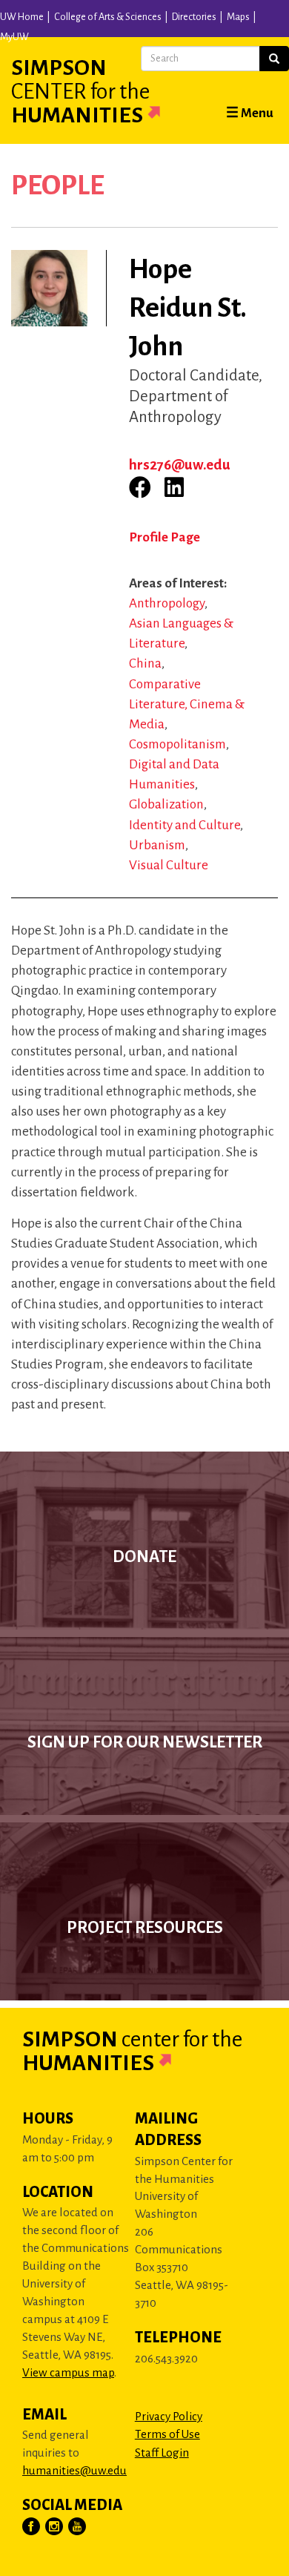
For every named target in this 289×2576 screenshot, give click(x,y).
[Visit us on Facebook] (140, 487)
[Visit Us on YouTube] (78, 2527)
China (145, 663)
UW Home (22, 17)
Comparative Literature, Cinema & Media (187, 704)
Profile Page (165, 537)
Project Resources (145, 1928)
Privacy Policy (169, 2416)
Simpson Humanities (80, 91)
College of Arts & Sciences (108, 17)
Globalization (166, 804)
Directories (194, 17)
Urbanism (157, 845)
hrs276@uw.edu (180, 465)
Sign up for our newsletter (145, 1742)
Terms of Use (167, 2434)
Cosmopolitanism (177, 744)
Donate (144, 1557)
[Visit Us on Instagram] (55, 2527)
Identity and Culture (185, 825)
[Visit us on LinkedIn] (174, 487)
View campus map (68, 2372)
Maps (238, 17)
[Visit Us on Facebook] (32, 2527)
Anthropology (167, 603)
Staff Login (162, 2453)
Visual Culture (169, 865)
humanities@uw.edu (74, 2470)
